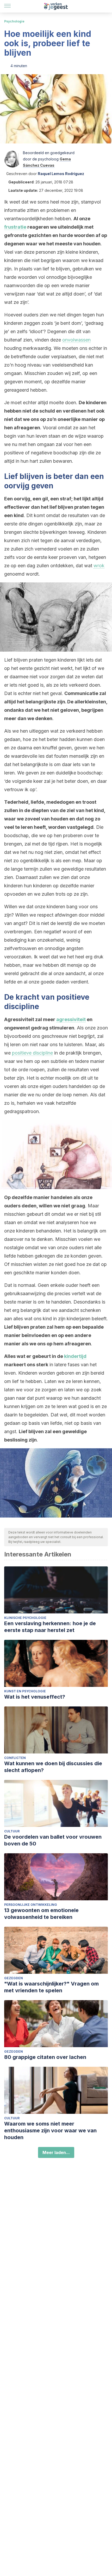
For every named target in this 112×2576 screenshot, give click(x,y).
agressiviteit (71, 1019)
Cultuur (12, 1831)
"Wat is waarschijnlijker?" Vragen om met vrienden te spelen (51, 1987)
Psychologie (14, 21)
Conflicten (15, 1758)
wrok (99, 566)
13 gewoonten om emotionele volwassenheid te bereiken (41, 1914)
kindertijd (75, 1356)
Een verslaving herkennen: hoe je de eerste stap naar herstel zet (50, 1627)
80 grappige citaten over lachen (45, 2057)
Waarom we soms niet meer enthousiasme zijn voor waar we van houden (50, 2131)
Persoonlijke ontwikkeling (31, 1905)
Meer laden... (56, 2152)
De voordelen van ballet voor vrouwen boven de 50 (53, 1840)
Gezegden (14, 1978)
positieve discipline (32, 1053)
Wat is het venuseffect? (35, 1697)
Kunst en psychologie (25, 1691)
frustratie (15, 227)
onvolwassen (76, 340)
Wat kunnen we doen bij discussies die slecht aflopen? (53, 1767)
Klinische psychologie (25, 1618)
